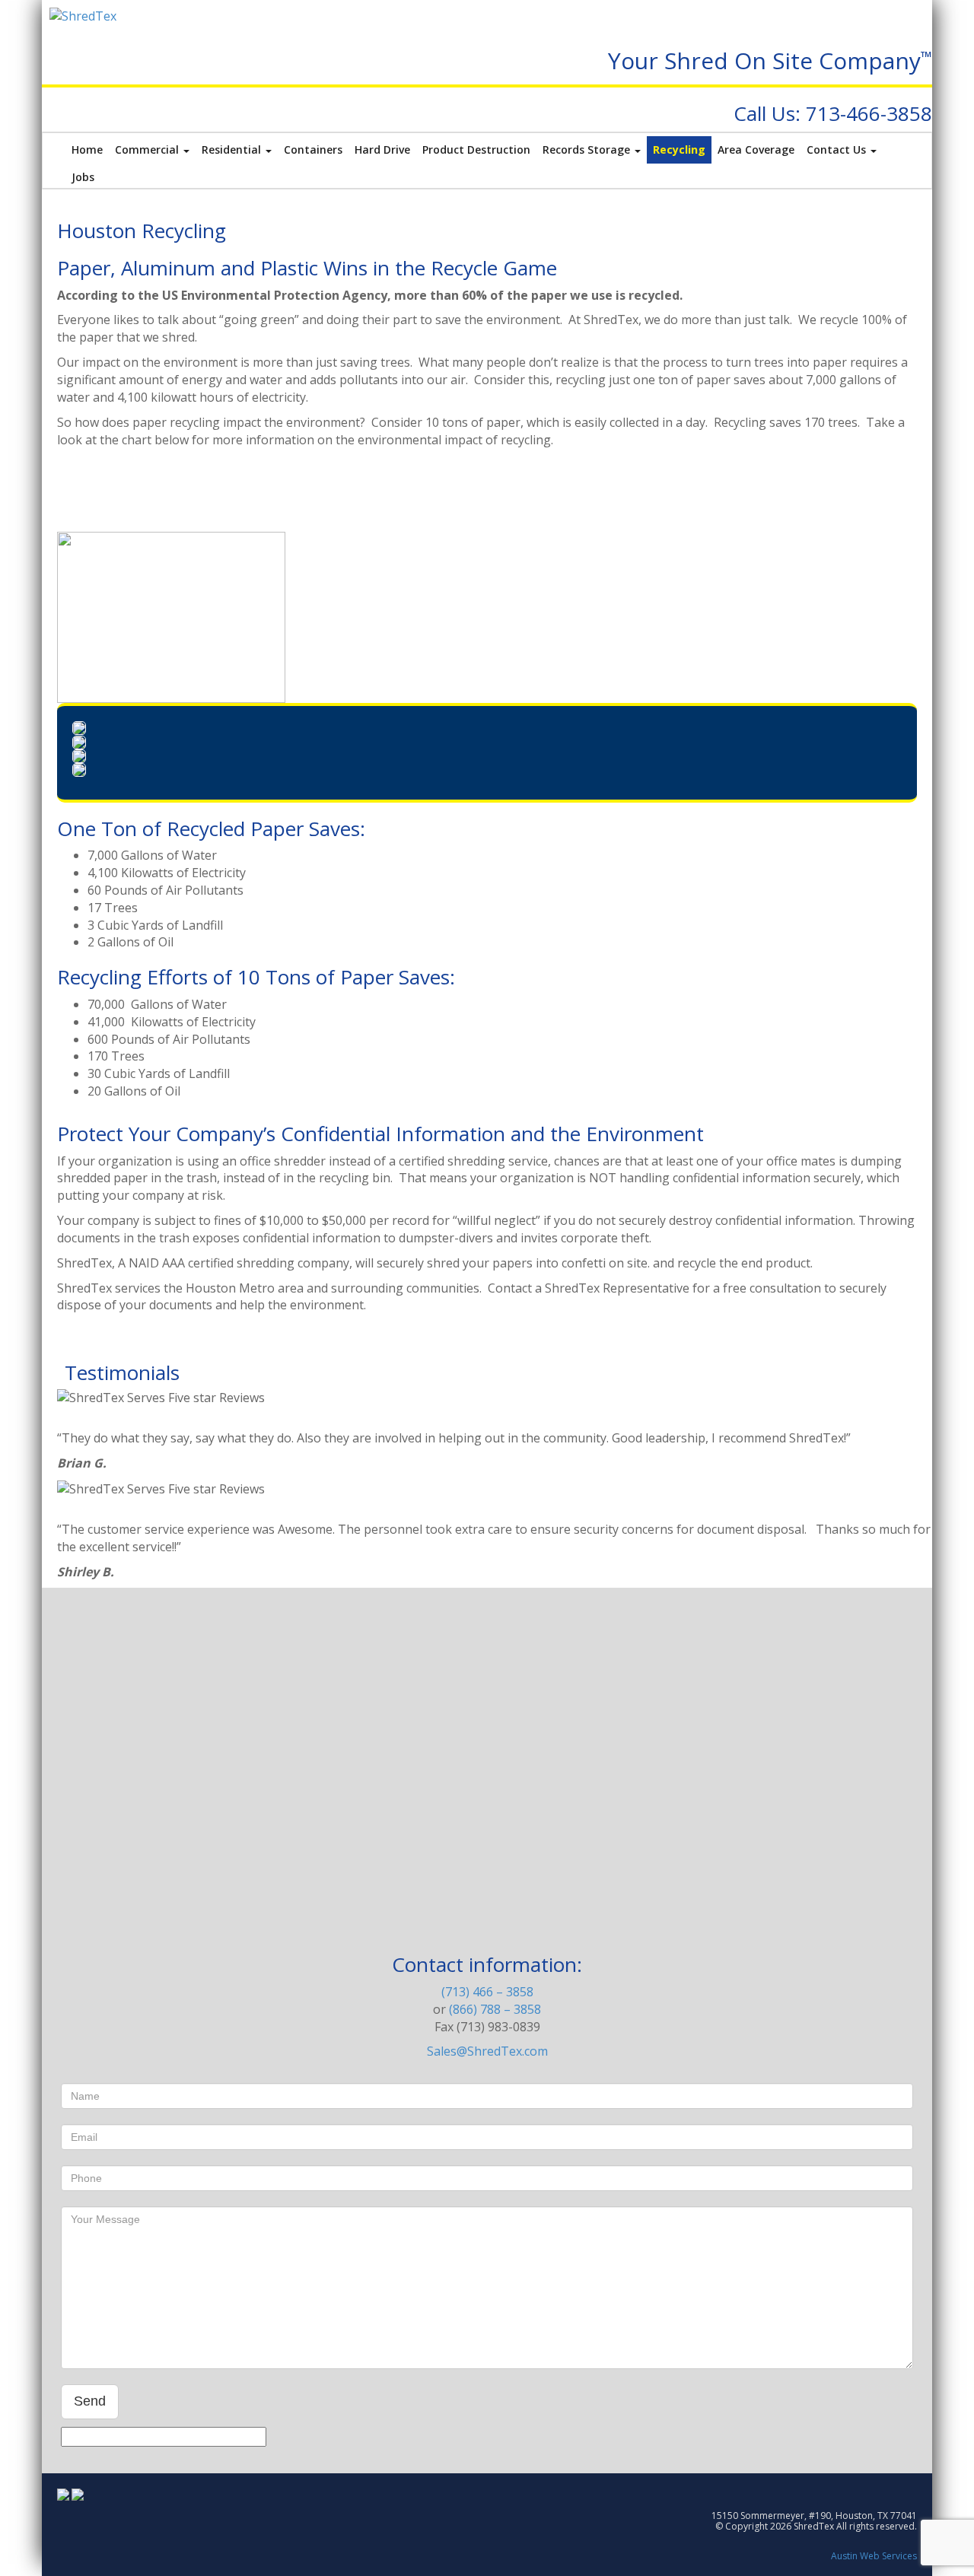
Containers (313, 149)
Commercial (148, 149)
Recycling (679, 149)
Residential (233, 149)
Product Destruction (476, 149)
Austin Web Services (874, 2556)
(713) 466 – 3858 (487, 1992)
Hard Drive (382, 149)
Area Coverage (756, 149)
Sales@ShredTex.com (487, 2051)
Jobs (83, 177)
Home (87, 149)
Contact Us (838, 149)
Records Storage (588, 149)
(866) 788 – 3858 (495, 2009)
